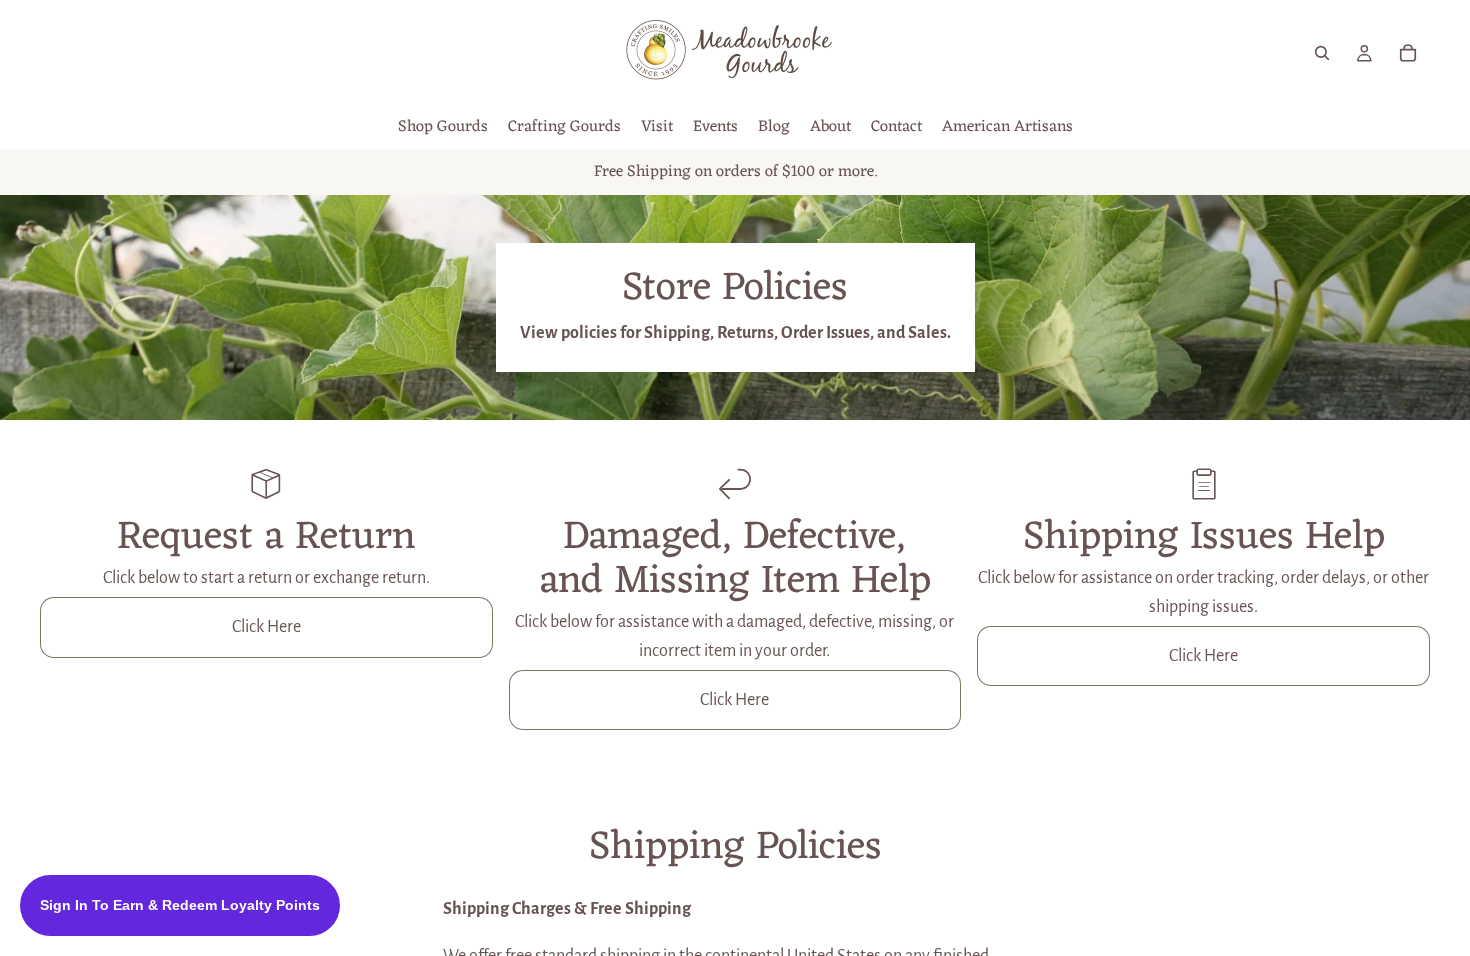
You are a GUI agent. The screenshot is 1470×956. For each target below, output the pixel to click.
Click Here (266, 627)
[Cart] (1408, 53)
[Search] (1322, 53)
